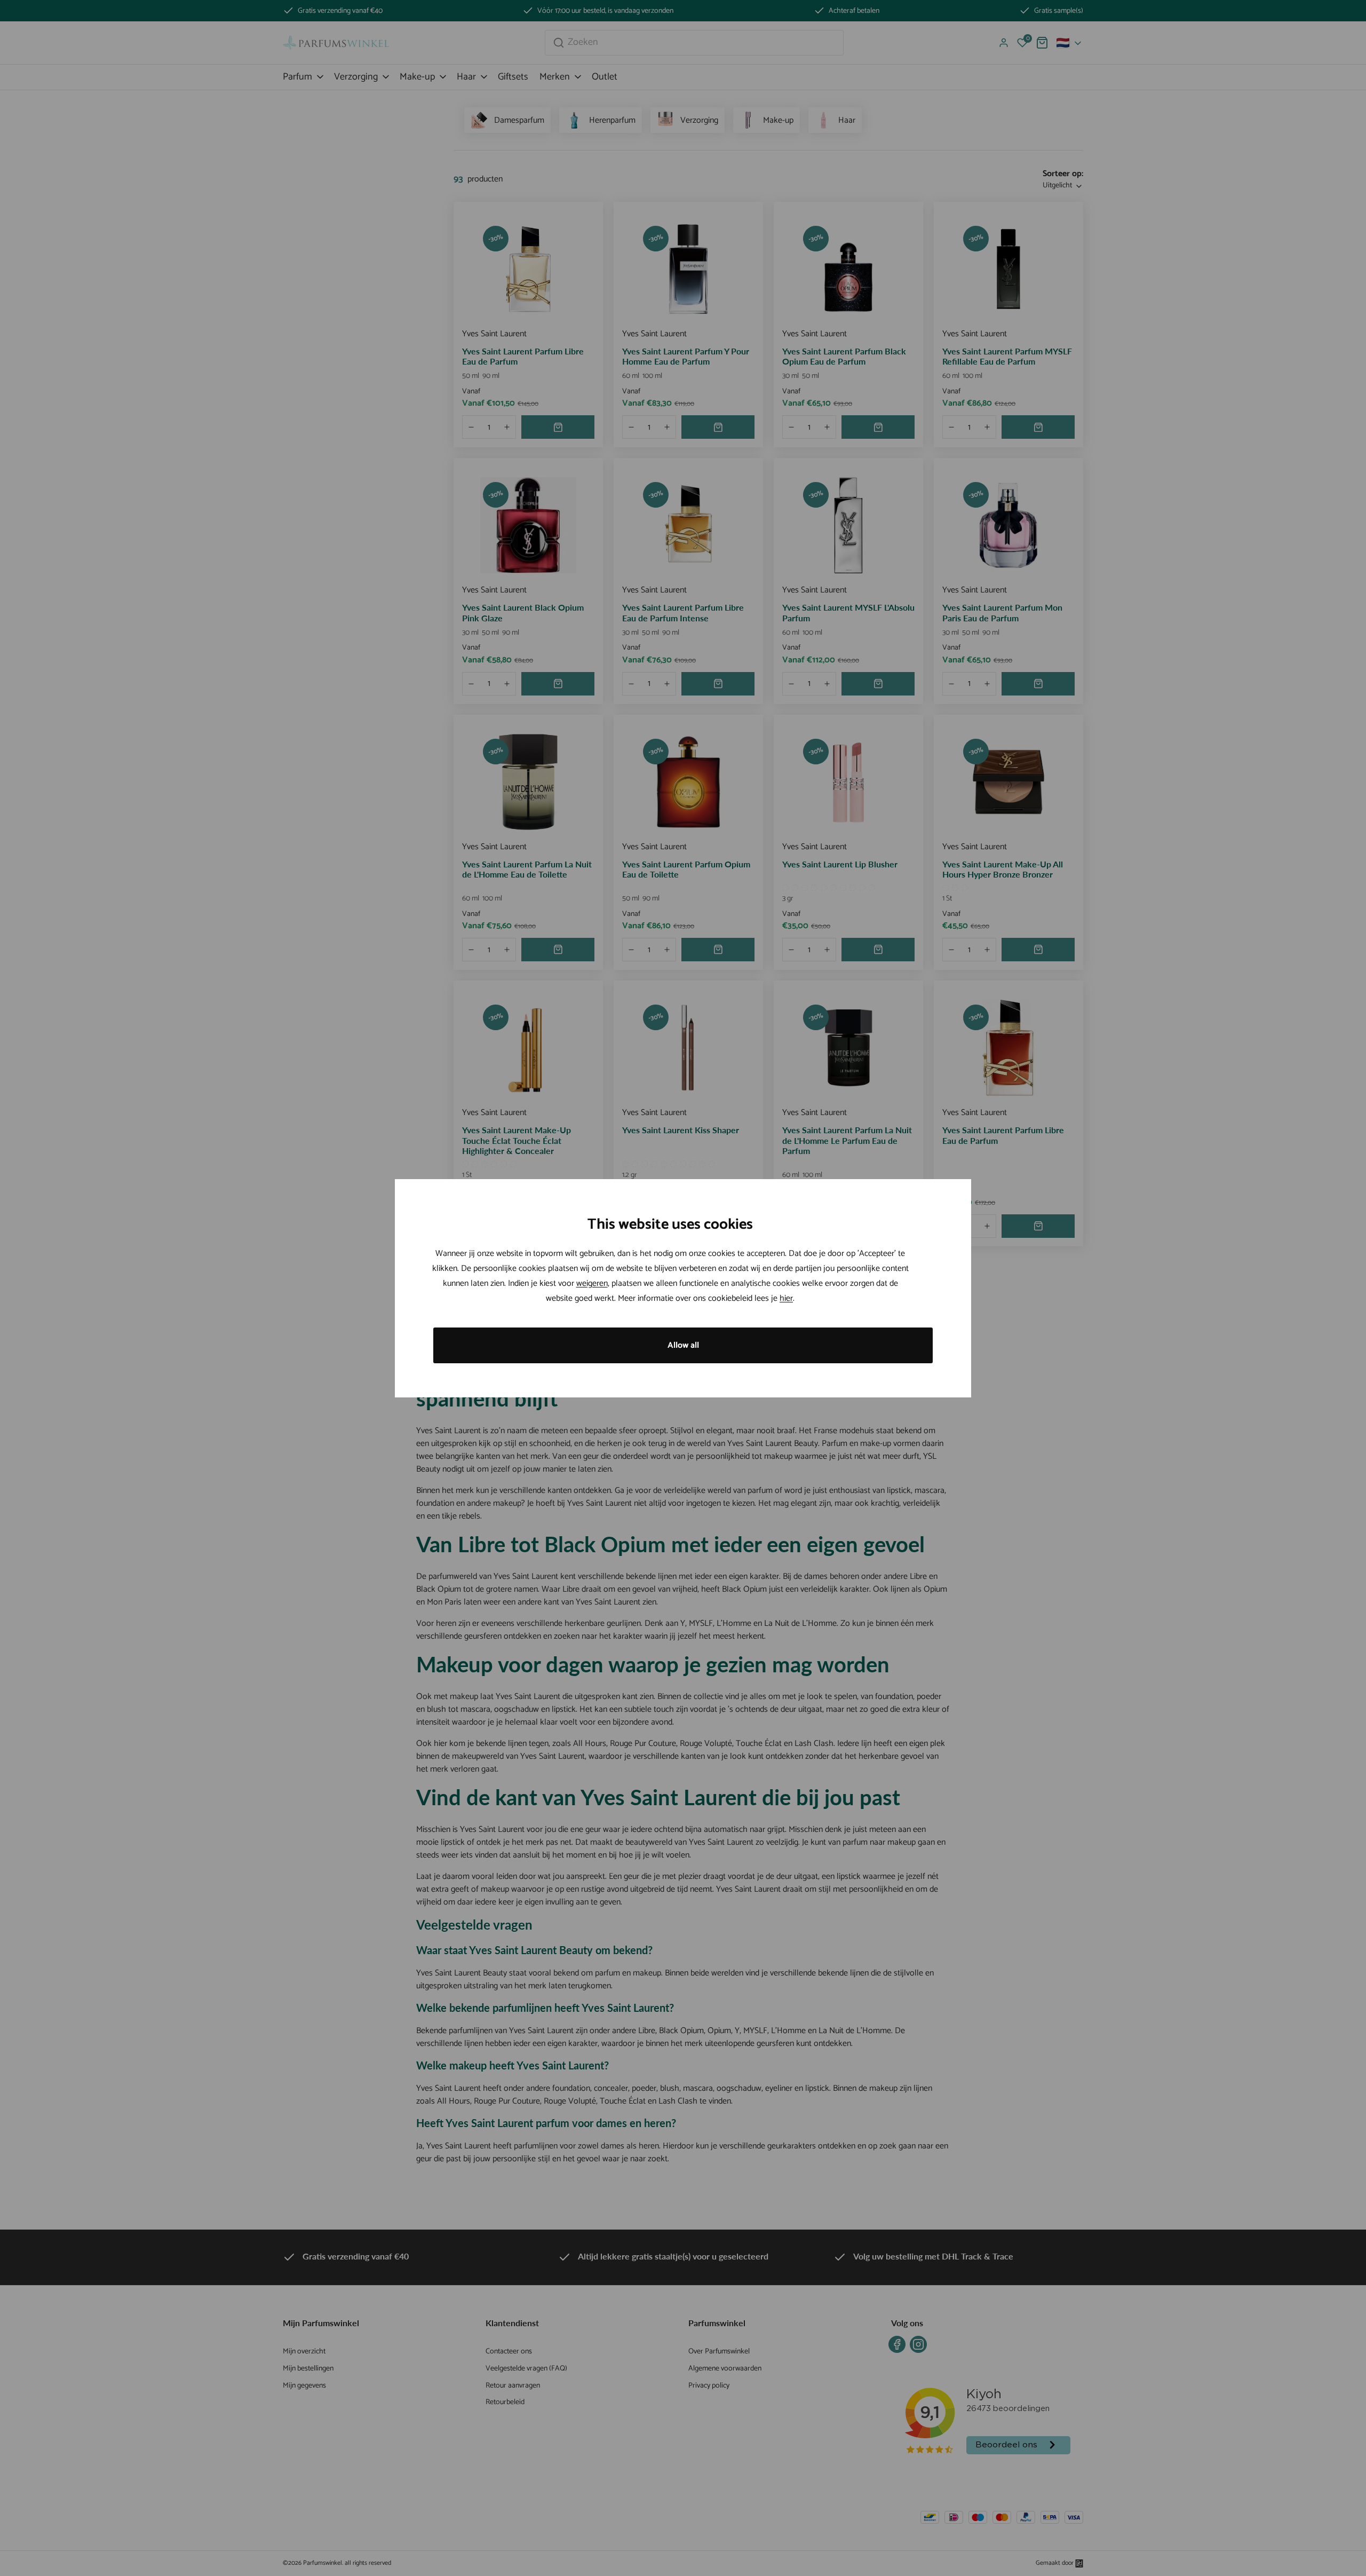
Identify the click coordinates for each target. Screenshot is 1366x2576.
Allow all (683, 1345)
